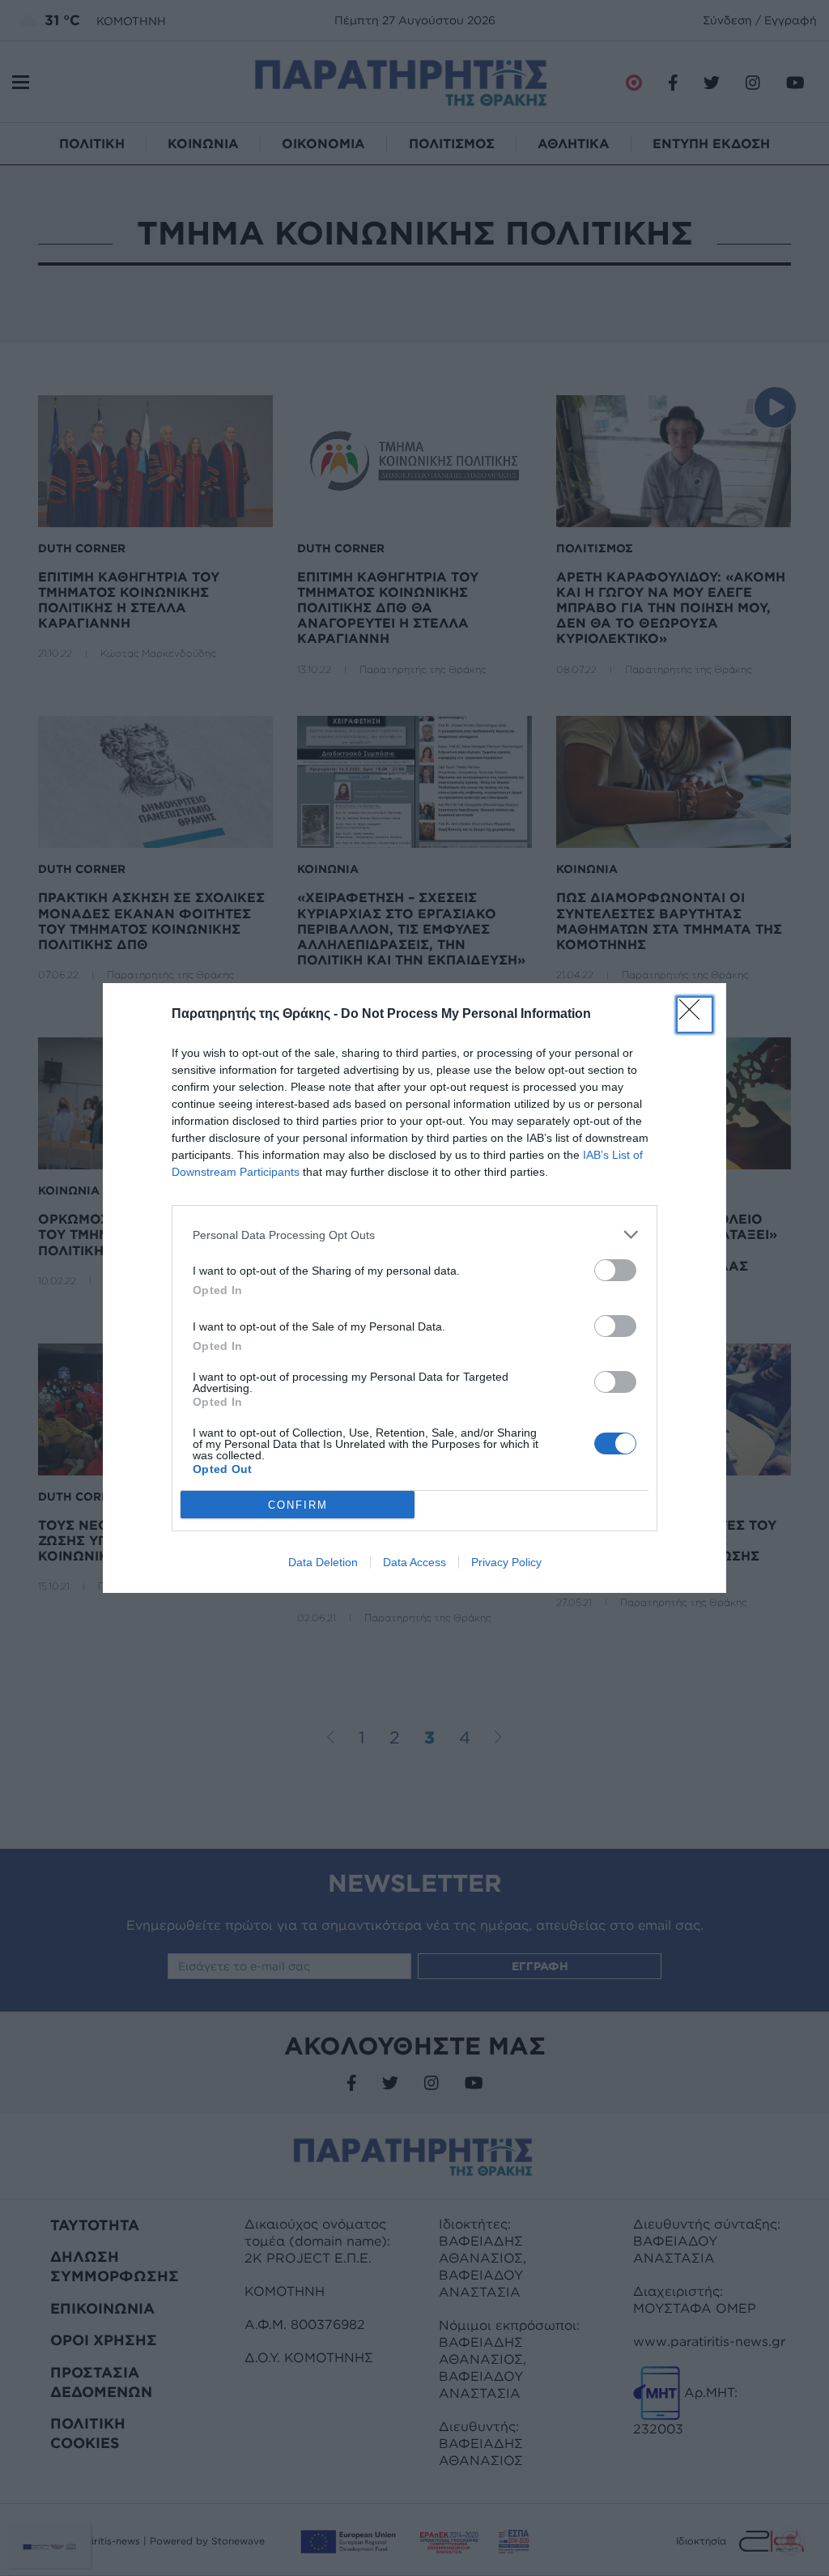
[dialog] (414, 1288)
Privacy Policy (506, 1562)
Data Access (414, 1562)
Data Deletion (323, 1562)
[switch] (615, 1270)
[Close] (695, 1015)
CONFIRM (298, 1505)
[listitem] (414, 1235)
